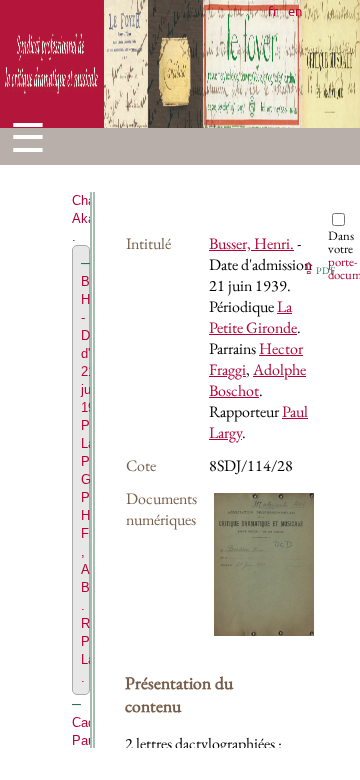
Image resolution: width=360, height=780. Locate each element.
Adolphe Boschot (257, 380)
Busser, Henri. (251, 243)
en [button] (295, 10)
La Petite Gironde (253, 317)
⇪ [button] (318, 268)
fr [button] (273, 10)
